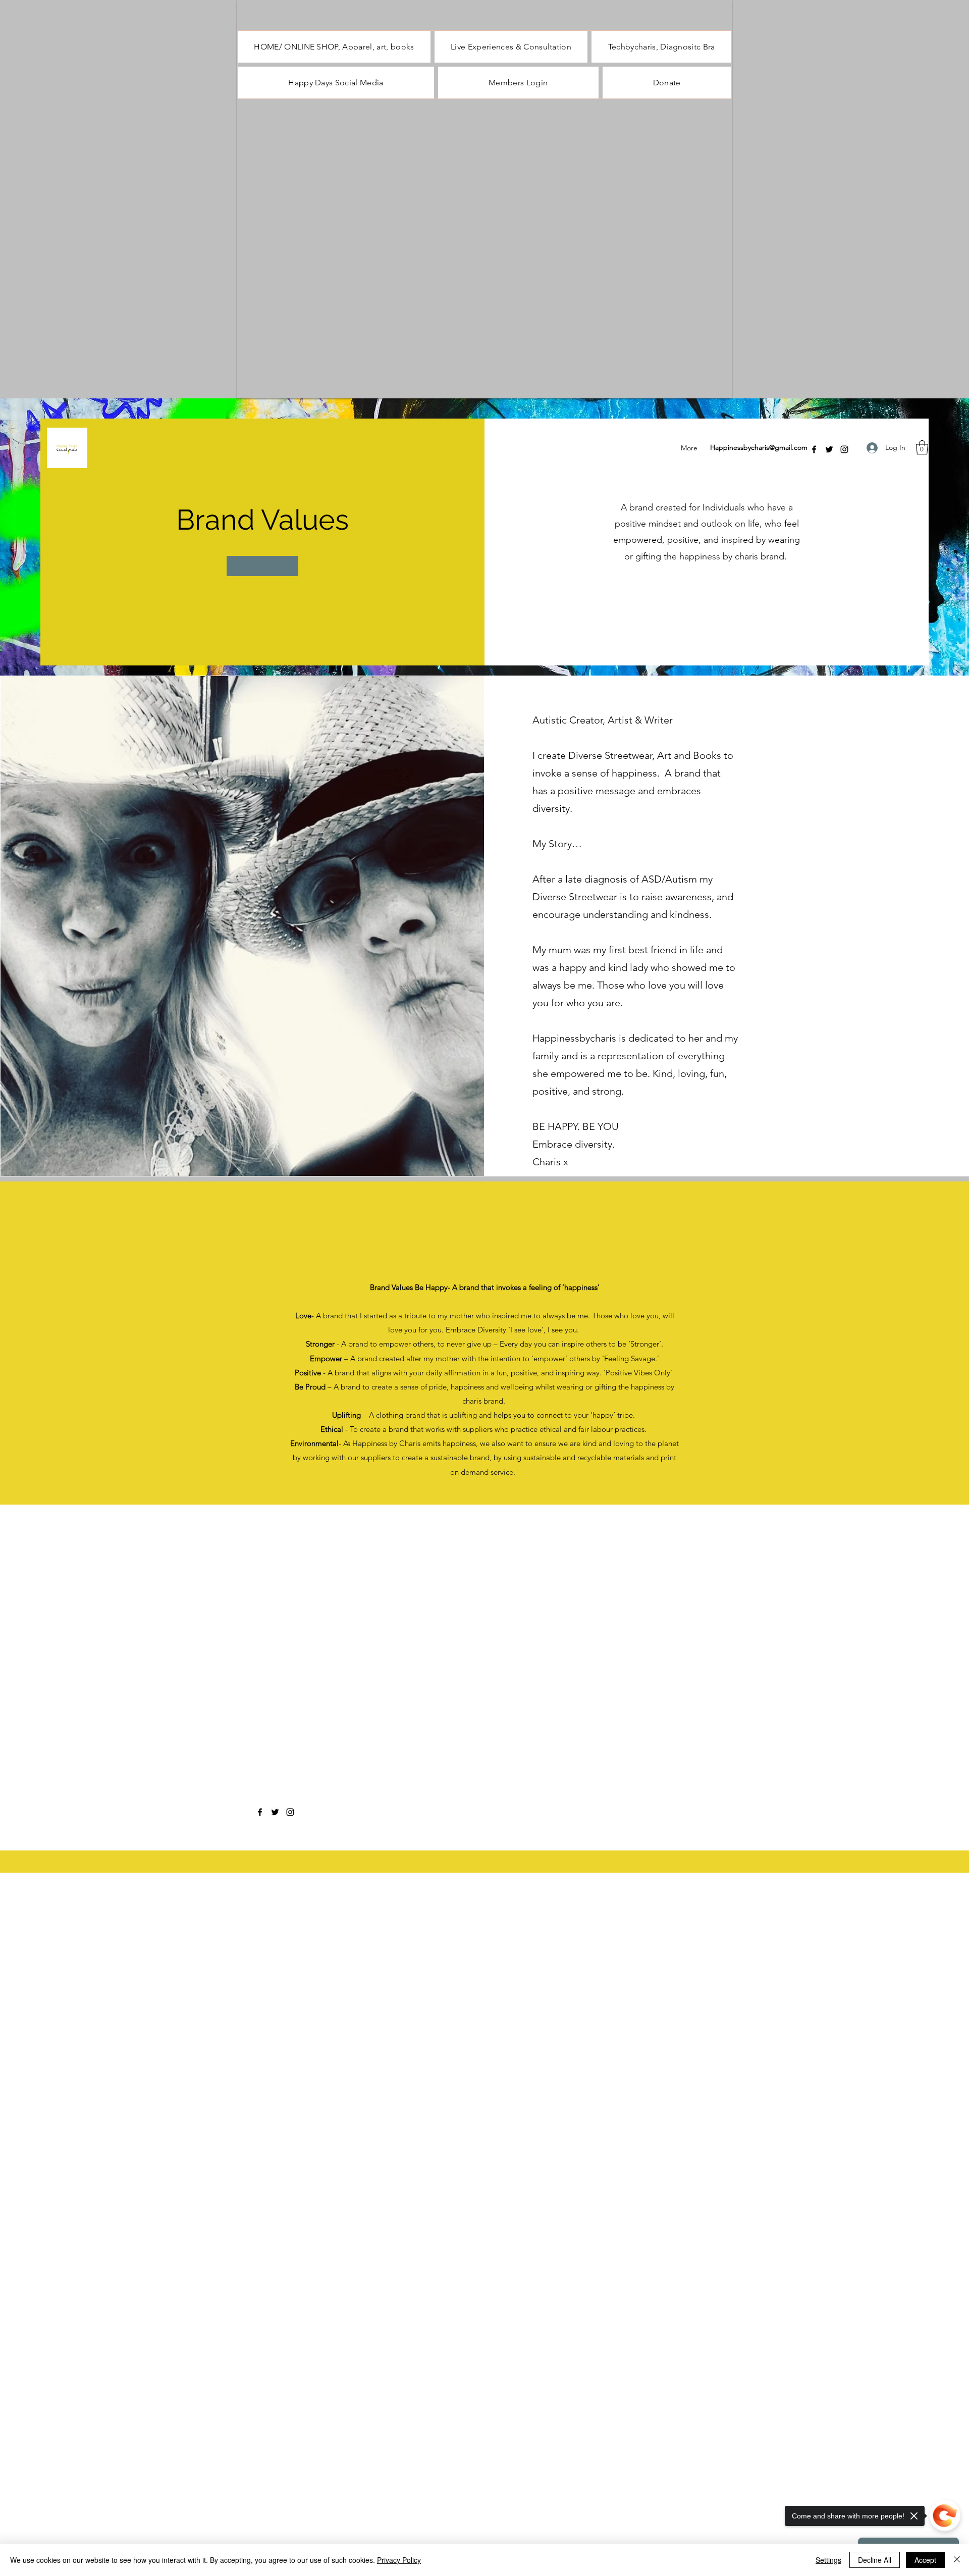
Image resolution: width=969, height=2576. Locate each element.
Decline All (875, 2560)
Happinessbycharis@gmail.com (759, 447)
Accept (925, 2560)
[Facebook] (814, 449)
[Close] (957, 2560)
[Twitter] (829, 449)
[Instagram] (844, 449)
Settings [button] (828, 2560)
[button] (922, 448)
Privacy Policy (399, 2560)
